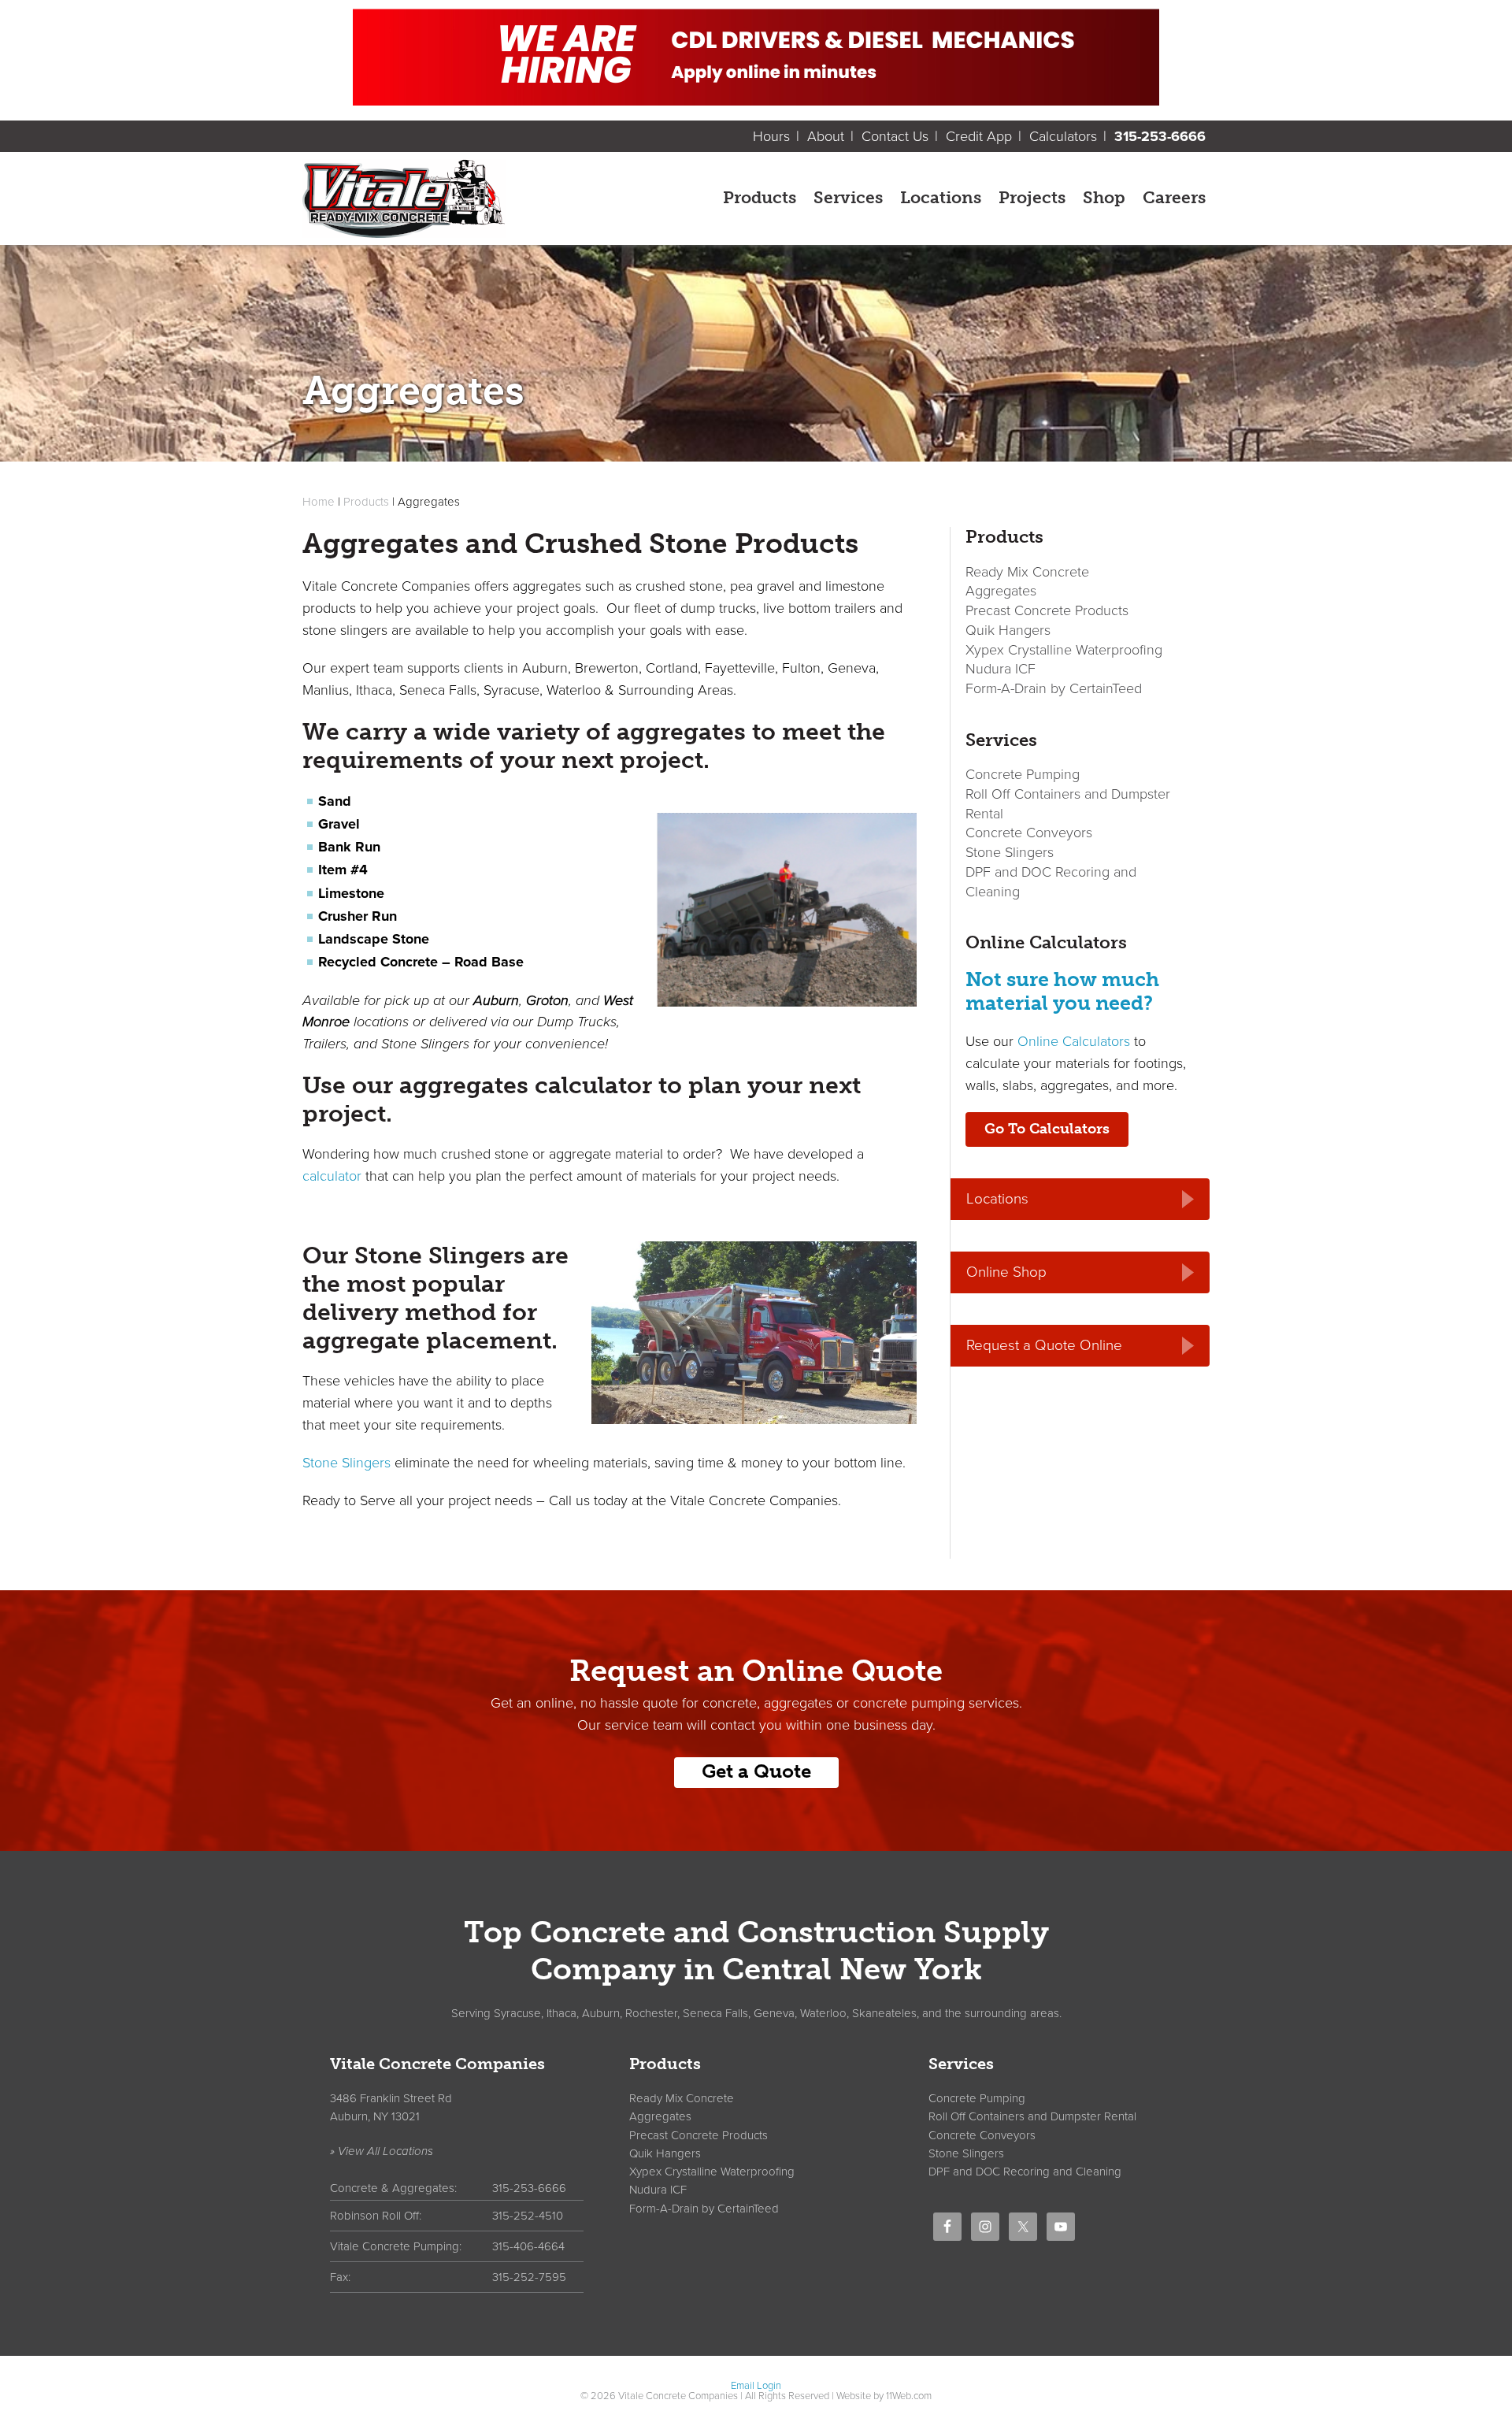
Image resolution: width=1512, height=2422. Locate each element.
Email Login (756, 2386)
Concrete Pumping (1023, 774)
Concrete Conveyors (1029, 833)
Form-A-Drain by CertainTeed (1054, 688)
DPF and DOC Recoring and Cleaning (1025, 2172)
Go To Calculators (1047, 1129)
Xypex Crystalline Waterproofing (1064, 650)
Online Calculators (1074, 1041)
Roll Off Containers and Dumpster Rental (1032, 2116)
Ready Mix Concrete (1027, 572)
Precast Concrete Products (1047, 610)
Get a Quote (756, 1771)
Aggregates (1001, 591)
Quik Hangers (1008, 630)
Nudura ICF (1001, 669)
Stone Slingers (346, 1463)
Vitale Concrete (489, 198)
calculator (332, 1176)
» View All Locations (382, 2151)
